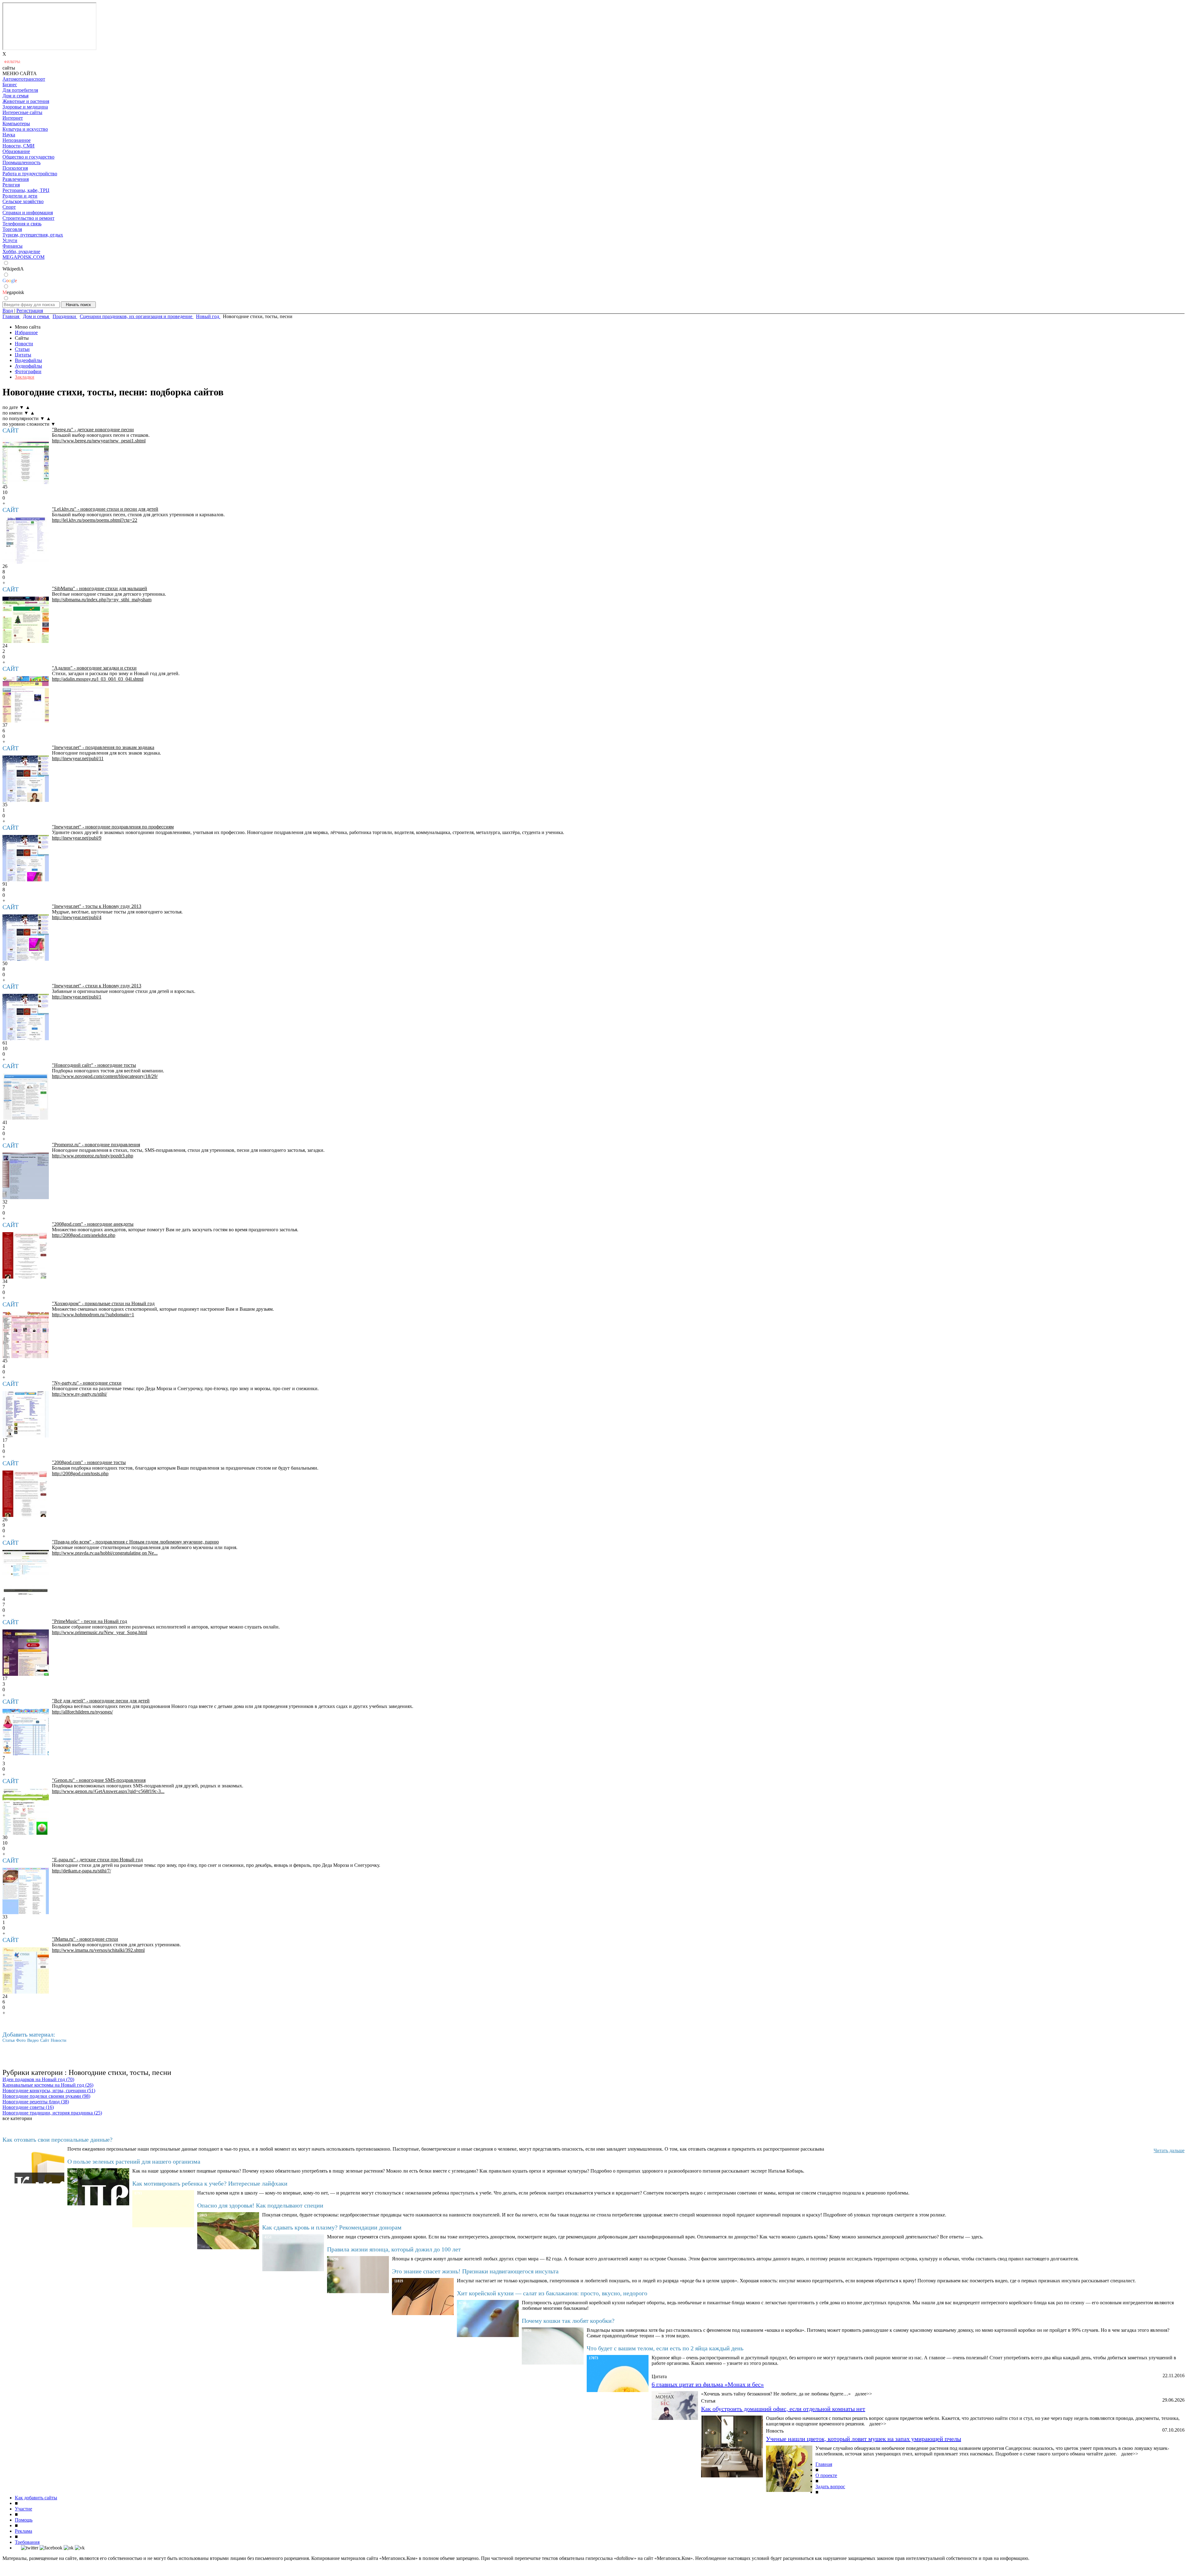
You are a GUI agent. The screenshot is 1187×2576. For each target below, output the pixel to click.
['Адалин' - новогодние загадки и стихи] (26, 699)
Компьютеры (16, 123)
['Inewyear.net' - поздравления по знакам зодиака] (26, 779)
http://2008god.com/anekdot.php (84, 1235)
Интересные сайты (22, 112)
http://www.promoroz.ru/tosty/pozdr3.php (93, 1156)
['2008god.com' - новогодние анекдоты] (26, 1255)
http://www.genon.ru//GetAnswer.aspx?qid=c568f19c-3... (108, 1791)
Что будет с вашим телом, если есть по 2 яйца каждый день (665, 2348)
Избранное (26, 332)
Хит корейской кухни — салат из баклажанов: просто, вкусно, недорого (552, 2293)
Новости (24, 344)
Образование (16, 151)
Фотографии (28, 371)
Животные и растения (26, 101)
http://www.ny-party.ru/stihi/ (79, 1394)
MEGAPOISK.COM (23, 257)
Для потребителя (20, 90)
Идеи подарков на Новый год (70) (38, 2079)
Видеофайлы (28, 360)
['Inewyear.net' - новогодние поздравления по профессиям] (26, 858)
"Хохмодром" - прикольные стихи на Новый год (103, 1303)
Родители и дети (20, 196)
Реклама (23, 2531)
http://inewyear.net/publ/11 (78, 758)
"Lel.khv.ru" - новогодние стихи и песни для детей (105, 509)
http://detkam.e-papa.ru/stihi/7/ (81, 1871)
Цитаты (23, 355)
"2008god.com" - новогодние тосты (89, 1462)
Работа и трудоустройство (30, 174)
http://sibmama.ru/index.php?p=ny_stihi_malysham (102, 600)
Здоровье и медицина (25, 107)
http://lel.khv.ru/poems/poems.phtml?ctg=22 (95, 520)
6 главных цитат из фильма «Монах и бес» (708, 2384)
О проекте (826, 2475)
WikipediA (13, 269)
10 (5, 492)
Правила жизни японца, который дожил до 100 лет (394, 2249)
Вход (8, 311)
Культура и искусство (25, 129)
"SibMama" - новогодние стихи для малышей (100, 588)
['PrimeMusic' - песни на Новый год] (26, 1653)
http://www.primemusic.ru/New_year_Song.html (100, 1632)
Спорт (9, 207)
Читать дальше (1169, 2150)
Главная (824, 2464)
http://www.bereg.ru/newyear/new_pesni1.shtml (99, 441)
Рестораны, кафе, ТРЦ (26, 190)
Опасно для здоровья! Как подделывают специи (260, 2205)
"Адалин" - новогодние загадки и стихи (94, 668)
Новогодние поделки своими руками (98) (46, 2096)
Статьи (22, 349)
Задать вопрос (830, 2487)
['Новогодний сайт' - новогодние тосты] (26, 1096)
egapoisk (13, 292)
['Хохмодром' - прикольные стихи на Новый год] (26, 1335)
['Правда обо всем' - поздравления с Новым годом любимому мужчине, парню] (26, 1573)
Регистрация (30, 311)
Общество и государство (28, 157)
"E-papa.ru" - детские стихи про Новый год (97, 1860)
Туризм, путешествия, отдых (33, 235)
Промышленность (21, 162)
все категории (17, 2118)
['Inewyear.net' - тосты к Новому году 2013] (26, 938)
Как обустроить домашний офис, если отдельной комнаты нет (783, 2409)
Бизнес (10, 85)
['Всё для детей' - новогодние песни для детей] (26, 1732)
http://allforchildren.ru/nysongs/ (82, 1712)
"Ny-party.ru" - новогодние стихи (87, 1383)
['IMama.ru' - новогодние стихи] (26, 1970)
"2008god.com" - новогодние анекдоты (93, 1224)
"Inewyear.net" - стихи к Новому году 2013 (97, 986)
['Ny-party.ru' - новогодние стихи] (26, 1414)
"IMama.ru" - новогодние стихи (85, 1939)
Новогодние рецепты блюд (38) (36, 2102)
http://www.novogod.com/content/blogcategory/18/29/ (105, 1076)
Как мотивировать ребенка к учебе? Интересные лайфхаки (210, 2183)
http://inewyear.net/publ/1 (77, 997)
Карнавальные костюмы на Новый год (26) (48, 2085)
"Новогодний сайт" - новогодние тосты (94, 1065)
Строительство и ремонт (28, 218)
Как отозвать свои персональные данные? (57, 2140)
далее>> (864, 2394)
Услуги (10, 240)
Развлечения (16, 179)
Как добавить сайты (36, 2498)
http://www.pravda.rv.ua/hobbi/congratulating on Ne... (105, 1553)
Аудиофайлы (28, 366)
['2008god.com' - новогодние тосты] (26, 1494)
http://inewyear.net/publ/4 (77, 917)
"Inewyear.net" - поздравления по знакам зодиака (103, 747)
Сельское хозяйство (23, 201)
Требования (27, 2542)
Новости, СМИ (19, 146)
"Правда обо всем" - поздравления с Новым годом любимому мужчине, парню (135, 1542)
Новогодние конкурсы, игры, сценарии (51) (49, 2091)
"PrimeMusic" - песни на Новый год (89, 1621)
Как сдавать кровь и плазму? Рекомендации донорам (332, 2227)
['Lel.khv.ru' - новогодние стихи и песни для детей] (26, 540)
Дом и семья (15, 96)
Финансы (13, 246)
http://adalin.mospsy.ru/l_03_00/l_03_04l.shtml (98, 679)
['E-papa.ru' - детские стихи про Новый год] (26, 1891)
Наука (9, 135)
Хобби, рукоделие (21, 251)
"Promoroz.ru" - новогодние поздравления (96, 1145)
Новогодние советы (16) (28, 2107)
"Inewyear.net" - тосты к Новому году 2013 (97, 906)
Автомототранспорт (24, 79)
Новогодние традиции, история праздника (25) (52, 2113)
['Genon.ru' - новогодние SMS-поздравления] (26, 1812)
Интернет (13, 118)
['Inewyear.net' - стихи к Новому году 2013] (26, 1017)
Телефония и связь (22, 224)
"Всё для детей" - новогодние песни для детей (101, 1701)
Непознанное (17, 140)
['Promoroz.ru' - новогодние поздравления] (26, 1176)
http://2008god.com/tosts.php (80, 1473)
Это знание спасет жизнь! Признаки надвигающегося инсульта (475, 2271)
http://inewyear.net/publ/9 (77, 838)
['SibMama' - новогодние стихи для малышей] (26, 620)
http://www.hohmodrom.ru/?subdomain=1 (93, 1315)
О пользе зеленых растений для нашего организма (134, 2161)
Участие (23, 2509)
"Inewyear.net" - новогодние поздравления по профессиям (113, 827)
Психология (15, 168)
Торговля (12, 229)
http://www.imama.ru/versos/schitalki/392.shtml (98, 1950)
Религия (11, 185)
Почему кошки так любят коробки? (568, 2321)
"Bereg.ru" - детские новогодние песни (93, 430)
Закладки (25, 377)
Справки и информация (28, 213)
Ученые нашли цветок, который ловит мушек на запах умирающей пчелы (864, 2439)
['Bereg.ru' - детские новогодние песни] (26, 461)
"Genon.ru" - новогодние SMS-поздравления (99, 1780)
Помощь (24, 2520)
